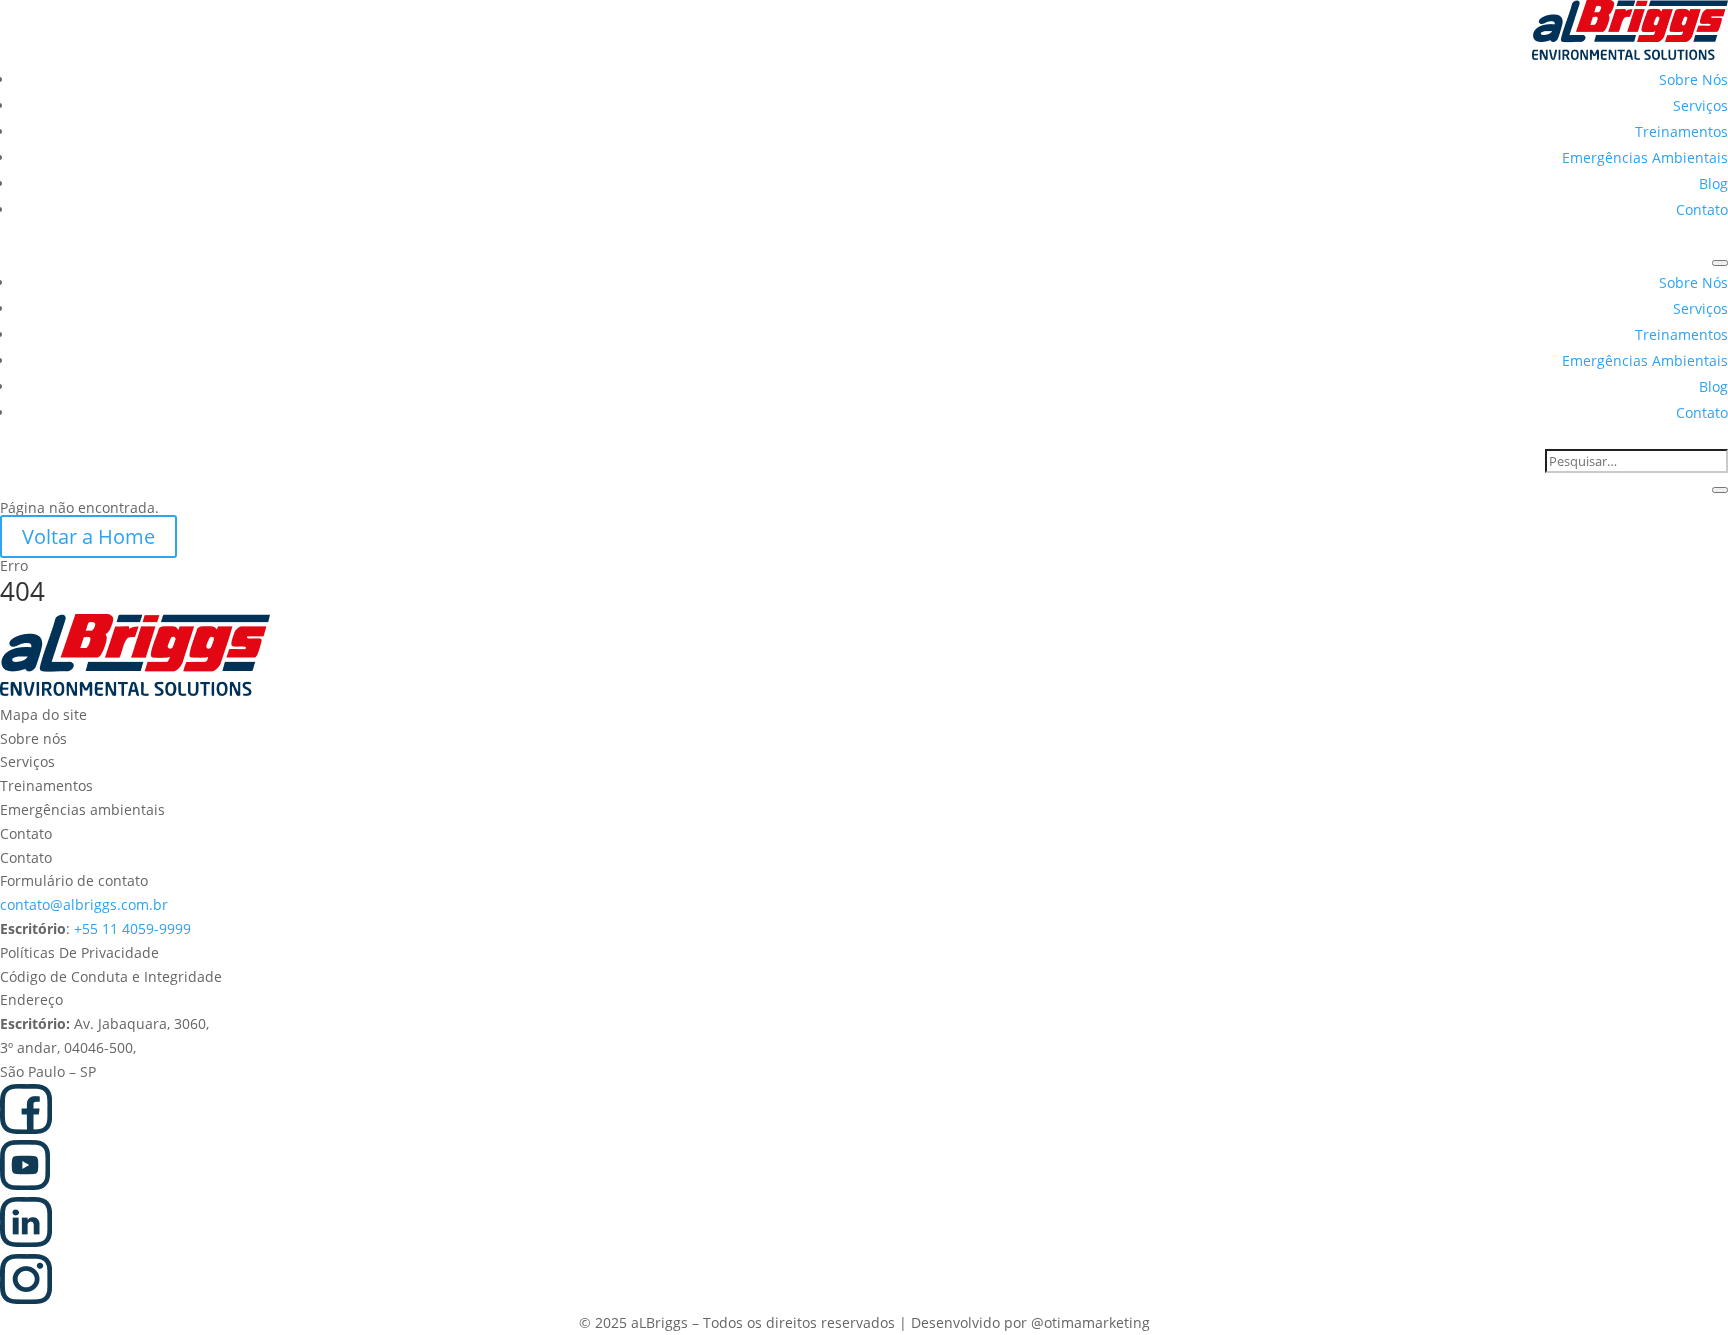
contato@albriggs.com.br (84, 904)
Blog (1713, 183)
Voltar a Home (88, 536)
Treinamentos (1681, 131)
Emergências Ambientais (1645, 157)
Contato (1702, 209)
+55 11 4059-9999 (132, 928)
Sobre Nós (1693, 79)
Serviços (1700, 105)
